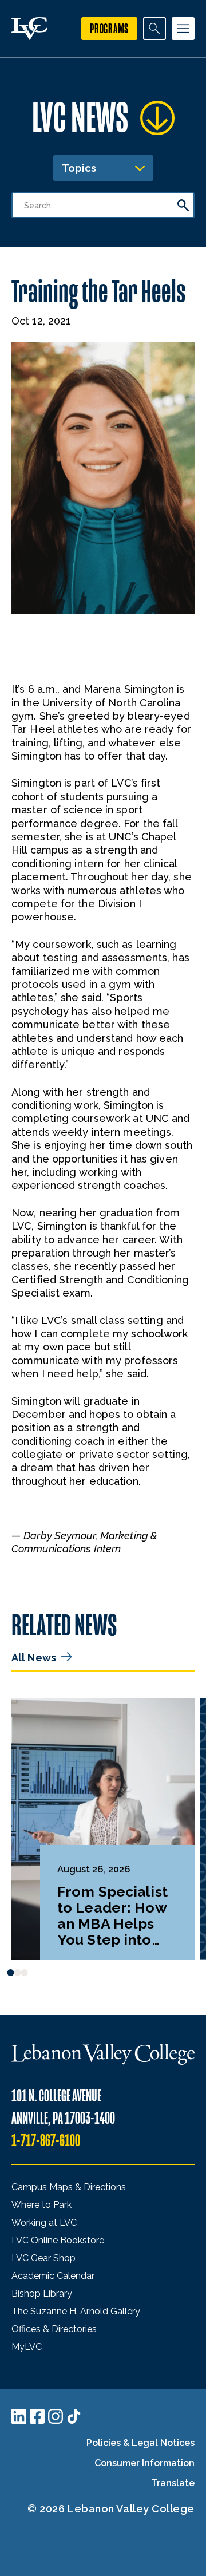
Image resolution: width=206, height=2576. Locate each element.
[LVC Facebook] (37, 2416)
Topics (79, 168)
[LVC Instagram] (56, 2416)
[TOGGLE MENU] (183, 29)
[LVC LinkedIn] (19, 2416)
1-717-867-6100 (46, 2141)
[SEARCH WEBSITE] (154, 29)
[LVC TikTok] (74, 2416)
